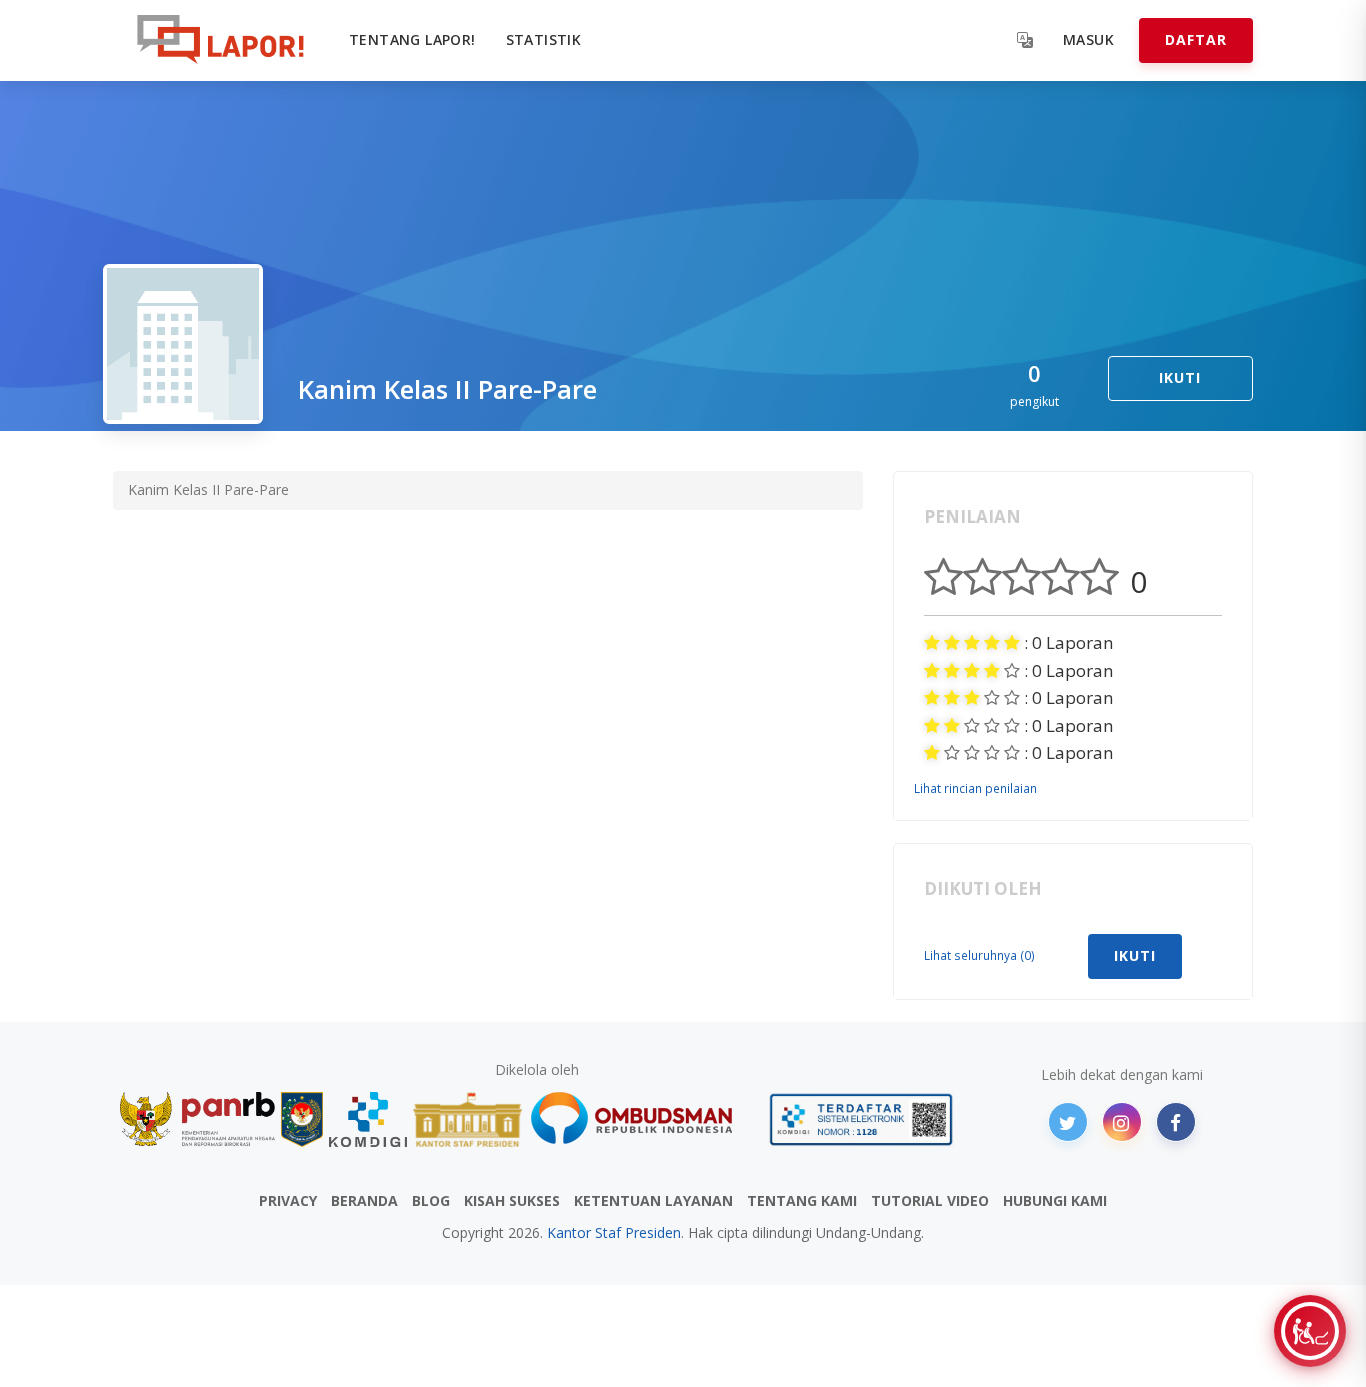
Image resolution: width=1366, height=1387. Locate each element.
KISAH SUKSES (512, 1200)
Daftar (1196, 39)
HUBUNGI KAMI (1055, 1200)
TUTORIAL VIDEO (930, 1200)
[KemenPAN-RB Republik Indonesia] (197, 1119)
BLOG (431, 1200)
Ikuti (1180, 377)
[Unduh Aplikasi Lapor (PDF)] (861, 1119)
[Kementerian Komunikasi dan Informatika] (368, 1119)
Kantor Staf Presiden (614, 1232)
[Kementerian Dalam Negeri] (302, 1119)
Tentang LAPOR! (412, 39)
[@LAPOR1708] (1068, 1122)
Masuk (1088, 39)
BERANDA (364, 1200)
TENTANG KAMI (802, 1200)
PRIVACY (288, 1200)
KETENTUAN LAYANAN (653, 1200)
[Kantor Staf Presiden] (467, 1119)
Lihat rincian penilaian (975, 788)
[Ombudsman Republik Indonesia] (643, 1119)
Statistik (544, 39)
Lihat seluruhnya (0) (979, 955)
